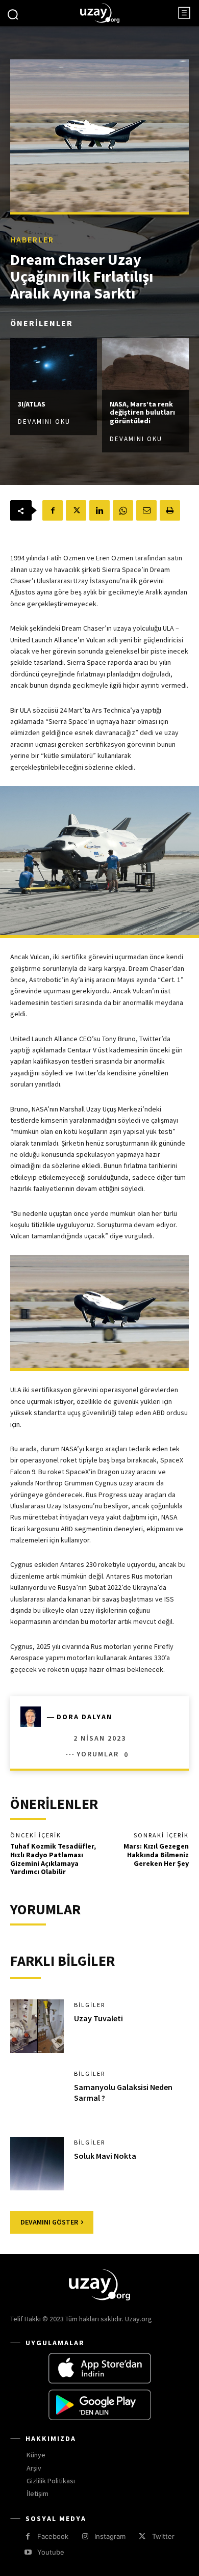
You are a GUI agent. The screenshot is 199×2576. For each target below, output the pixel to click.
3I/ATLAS (32, 404)
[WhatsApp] (123, 510)
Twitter (163, 2536)
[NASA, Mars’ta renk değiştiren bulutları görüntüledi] (145, 364)
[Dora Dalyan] (34, 1717)
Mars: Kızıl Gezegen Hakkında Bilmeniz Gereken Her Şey (156, 1855)
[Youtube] (28, 2552)
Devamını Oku (44, 422)
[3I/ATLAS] (54, 364)
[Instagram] (85, 2537)
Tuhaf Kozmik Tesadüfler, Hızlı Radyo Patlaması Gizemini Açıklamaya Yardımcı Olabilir (53, 1859)
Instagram (110, 2536)
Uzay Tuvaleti (98, 2018)
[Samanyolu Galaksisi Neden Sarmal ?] (37, 2095)
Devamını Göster (49, 2222)
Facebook (53, 2536)
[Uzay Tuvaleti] (37, 2026)
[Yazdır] (170, 510)
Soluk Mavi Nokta (105, 2156)
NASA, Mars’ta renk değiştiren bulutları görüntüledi (142, 413)
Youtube (51, 2552)
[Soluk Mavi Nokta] (37, 2164)
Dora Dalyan (84, 1717)
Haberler (32, 239)
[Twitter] (76, 510)
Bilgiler (90, 2005)
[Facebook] (53, 510)
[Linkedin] (99, 510)
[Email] (146, 510)
